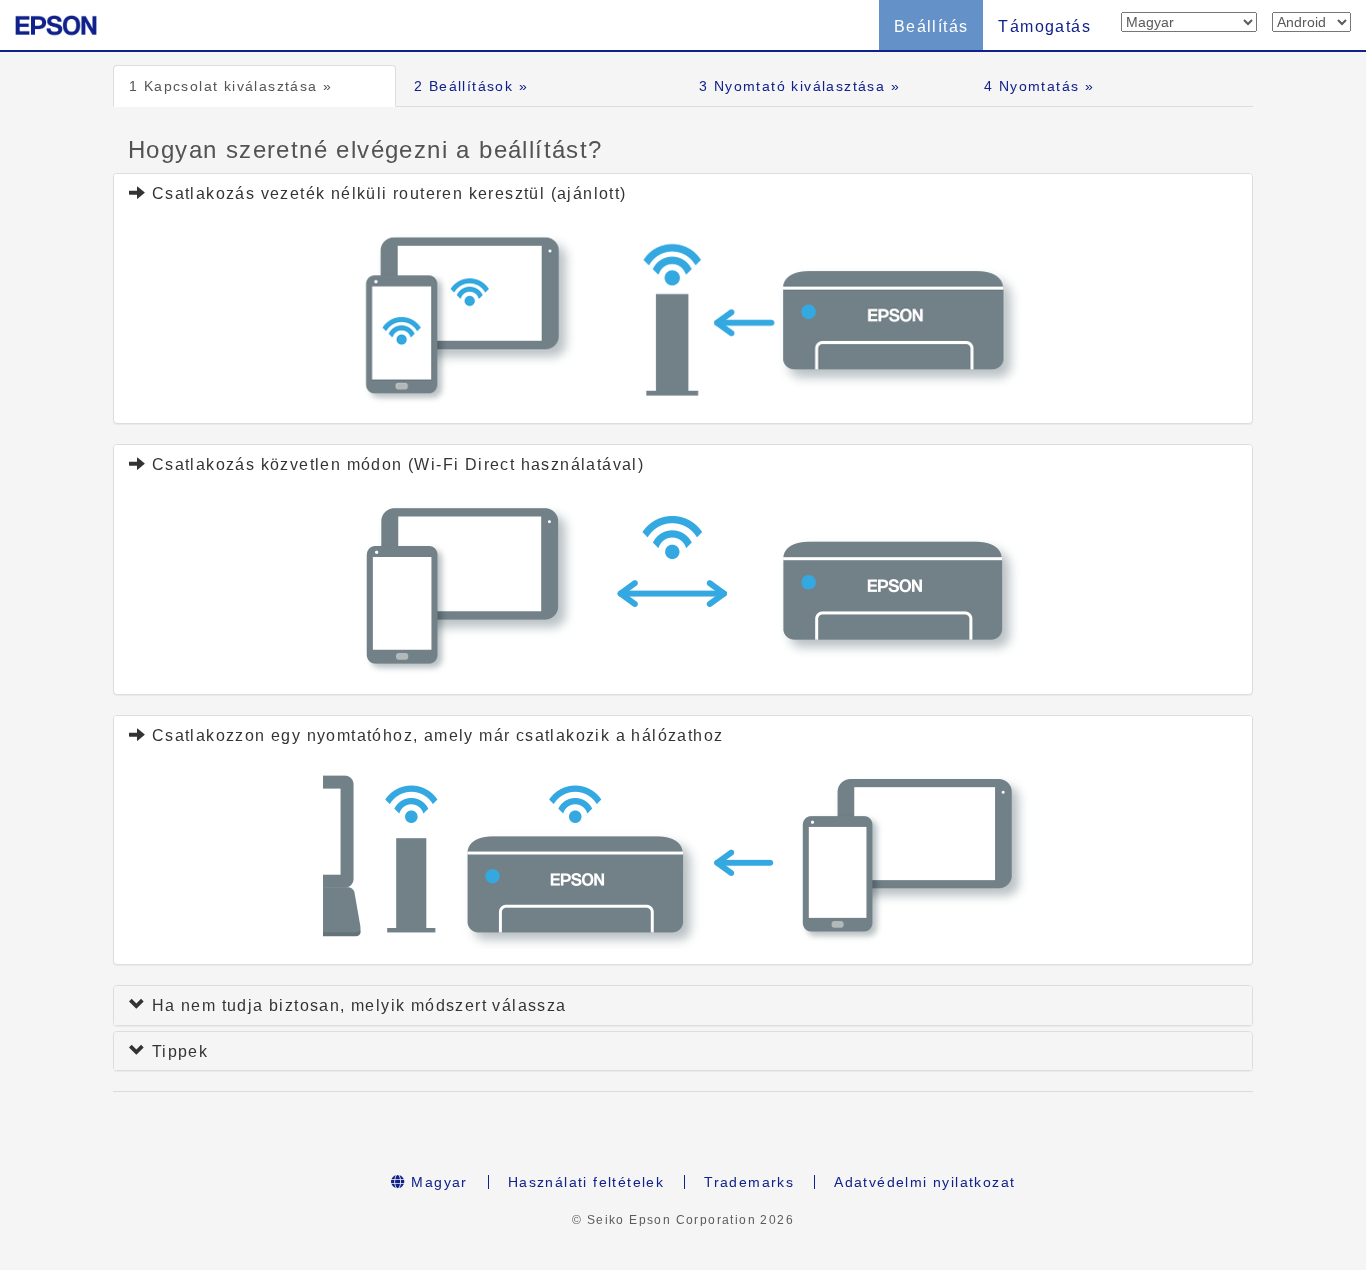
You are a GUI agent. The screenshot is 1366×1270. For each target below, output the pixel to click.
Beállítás (931, 26)
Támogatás (1044, 26)
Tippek (177, 1051)
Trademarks (749, 1182)
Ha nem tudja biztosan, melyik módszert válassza (356, 1005)
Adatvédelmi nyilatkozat (924, 1182)
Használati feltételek (586, 1182)
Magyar (437, 1182)
